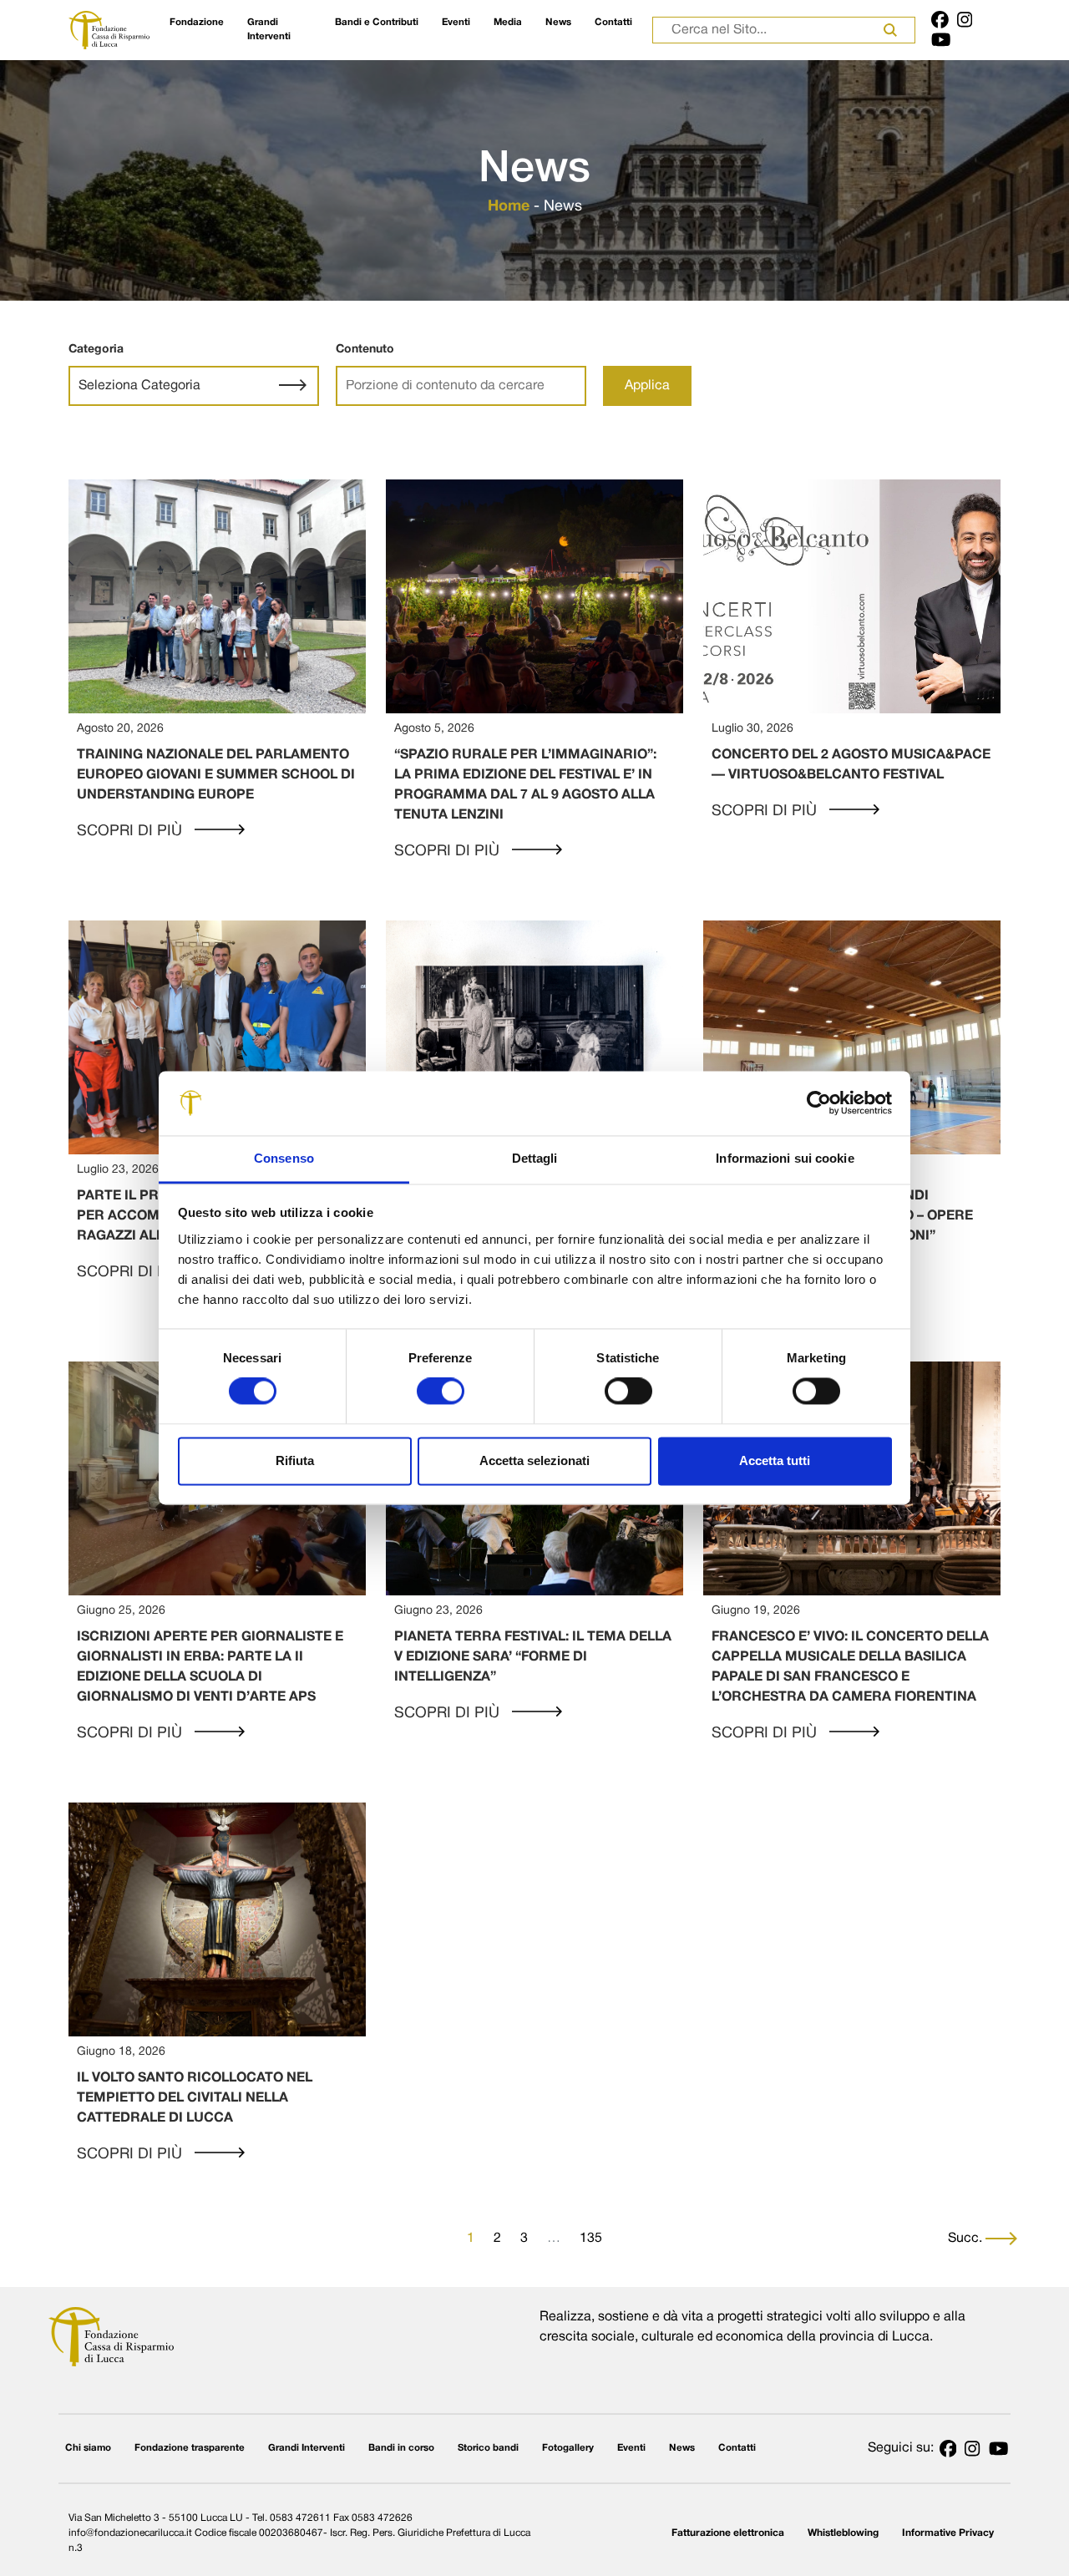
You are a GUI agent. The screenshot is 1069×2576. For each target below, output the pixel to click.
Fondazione (197, 23)
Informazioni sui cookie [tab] (785, 1158)
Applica (647, 386)
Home (509, 207)
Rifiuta (295, 1460)
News (558, 23)
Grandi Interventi (269, 30)
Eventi (456, 23)
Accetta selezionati (534, 1460)
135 (591, 2239)
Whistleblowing (843, 2533)
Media (508, 23)
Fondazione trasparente (190, 2448)
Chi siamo (88, 2448)
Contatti (613, 23)
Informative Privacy (948, 2533)
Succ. (967, 2239)
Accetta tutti (775, 1460)
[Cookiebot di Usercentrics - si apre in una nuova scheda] (819, 1103)
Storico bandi (488, 2448)
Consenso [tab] (284, 1158)
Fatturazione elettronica (728, 2533)
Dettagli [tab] (535, 1158)
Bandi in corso (401, 2448)
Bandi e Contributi (377, 23)
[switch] (441, 1392)
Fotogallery (568, 2448)
